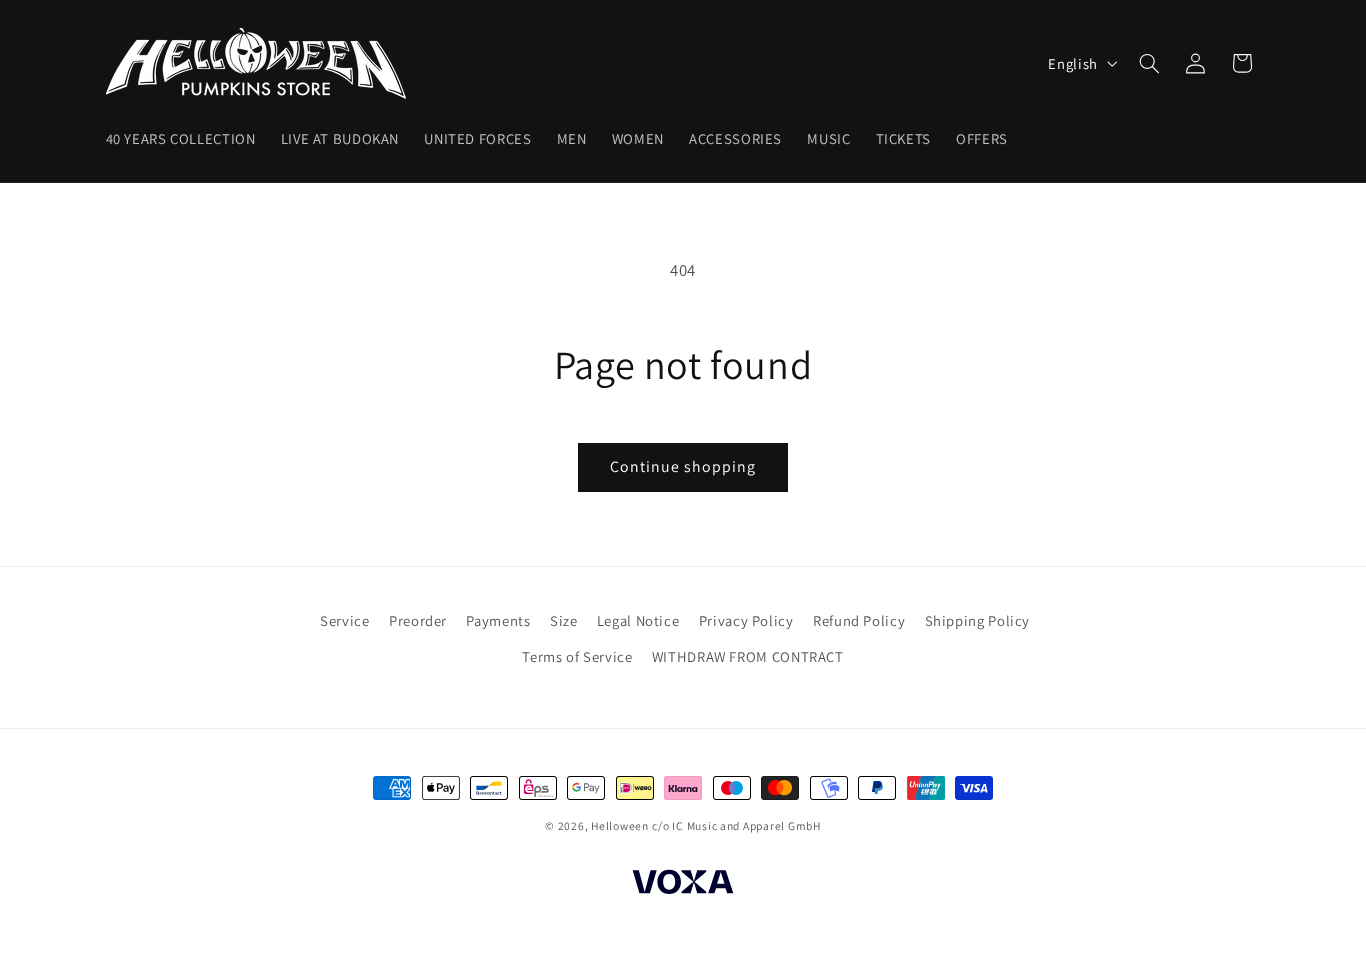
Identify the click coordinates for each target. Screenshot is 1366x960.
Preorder (418, 620)
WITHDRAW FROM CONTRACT (748, 656)
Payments (498, 620)
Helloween (620, 825)
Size (564, 620)
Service (344, 620)
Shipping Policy (977, 620)
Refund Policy (859, 620)
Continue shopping (683, 466)
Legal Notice (638, 620)
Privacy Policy (746, 620)
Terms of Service (577, 656)
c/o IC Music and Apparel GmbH (736, 825)
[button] (1149, 63)
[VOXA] (683, 885)
